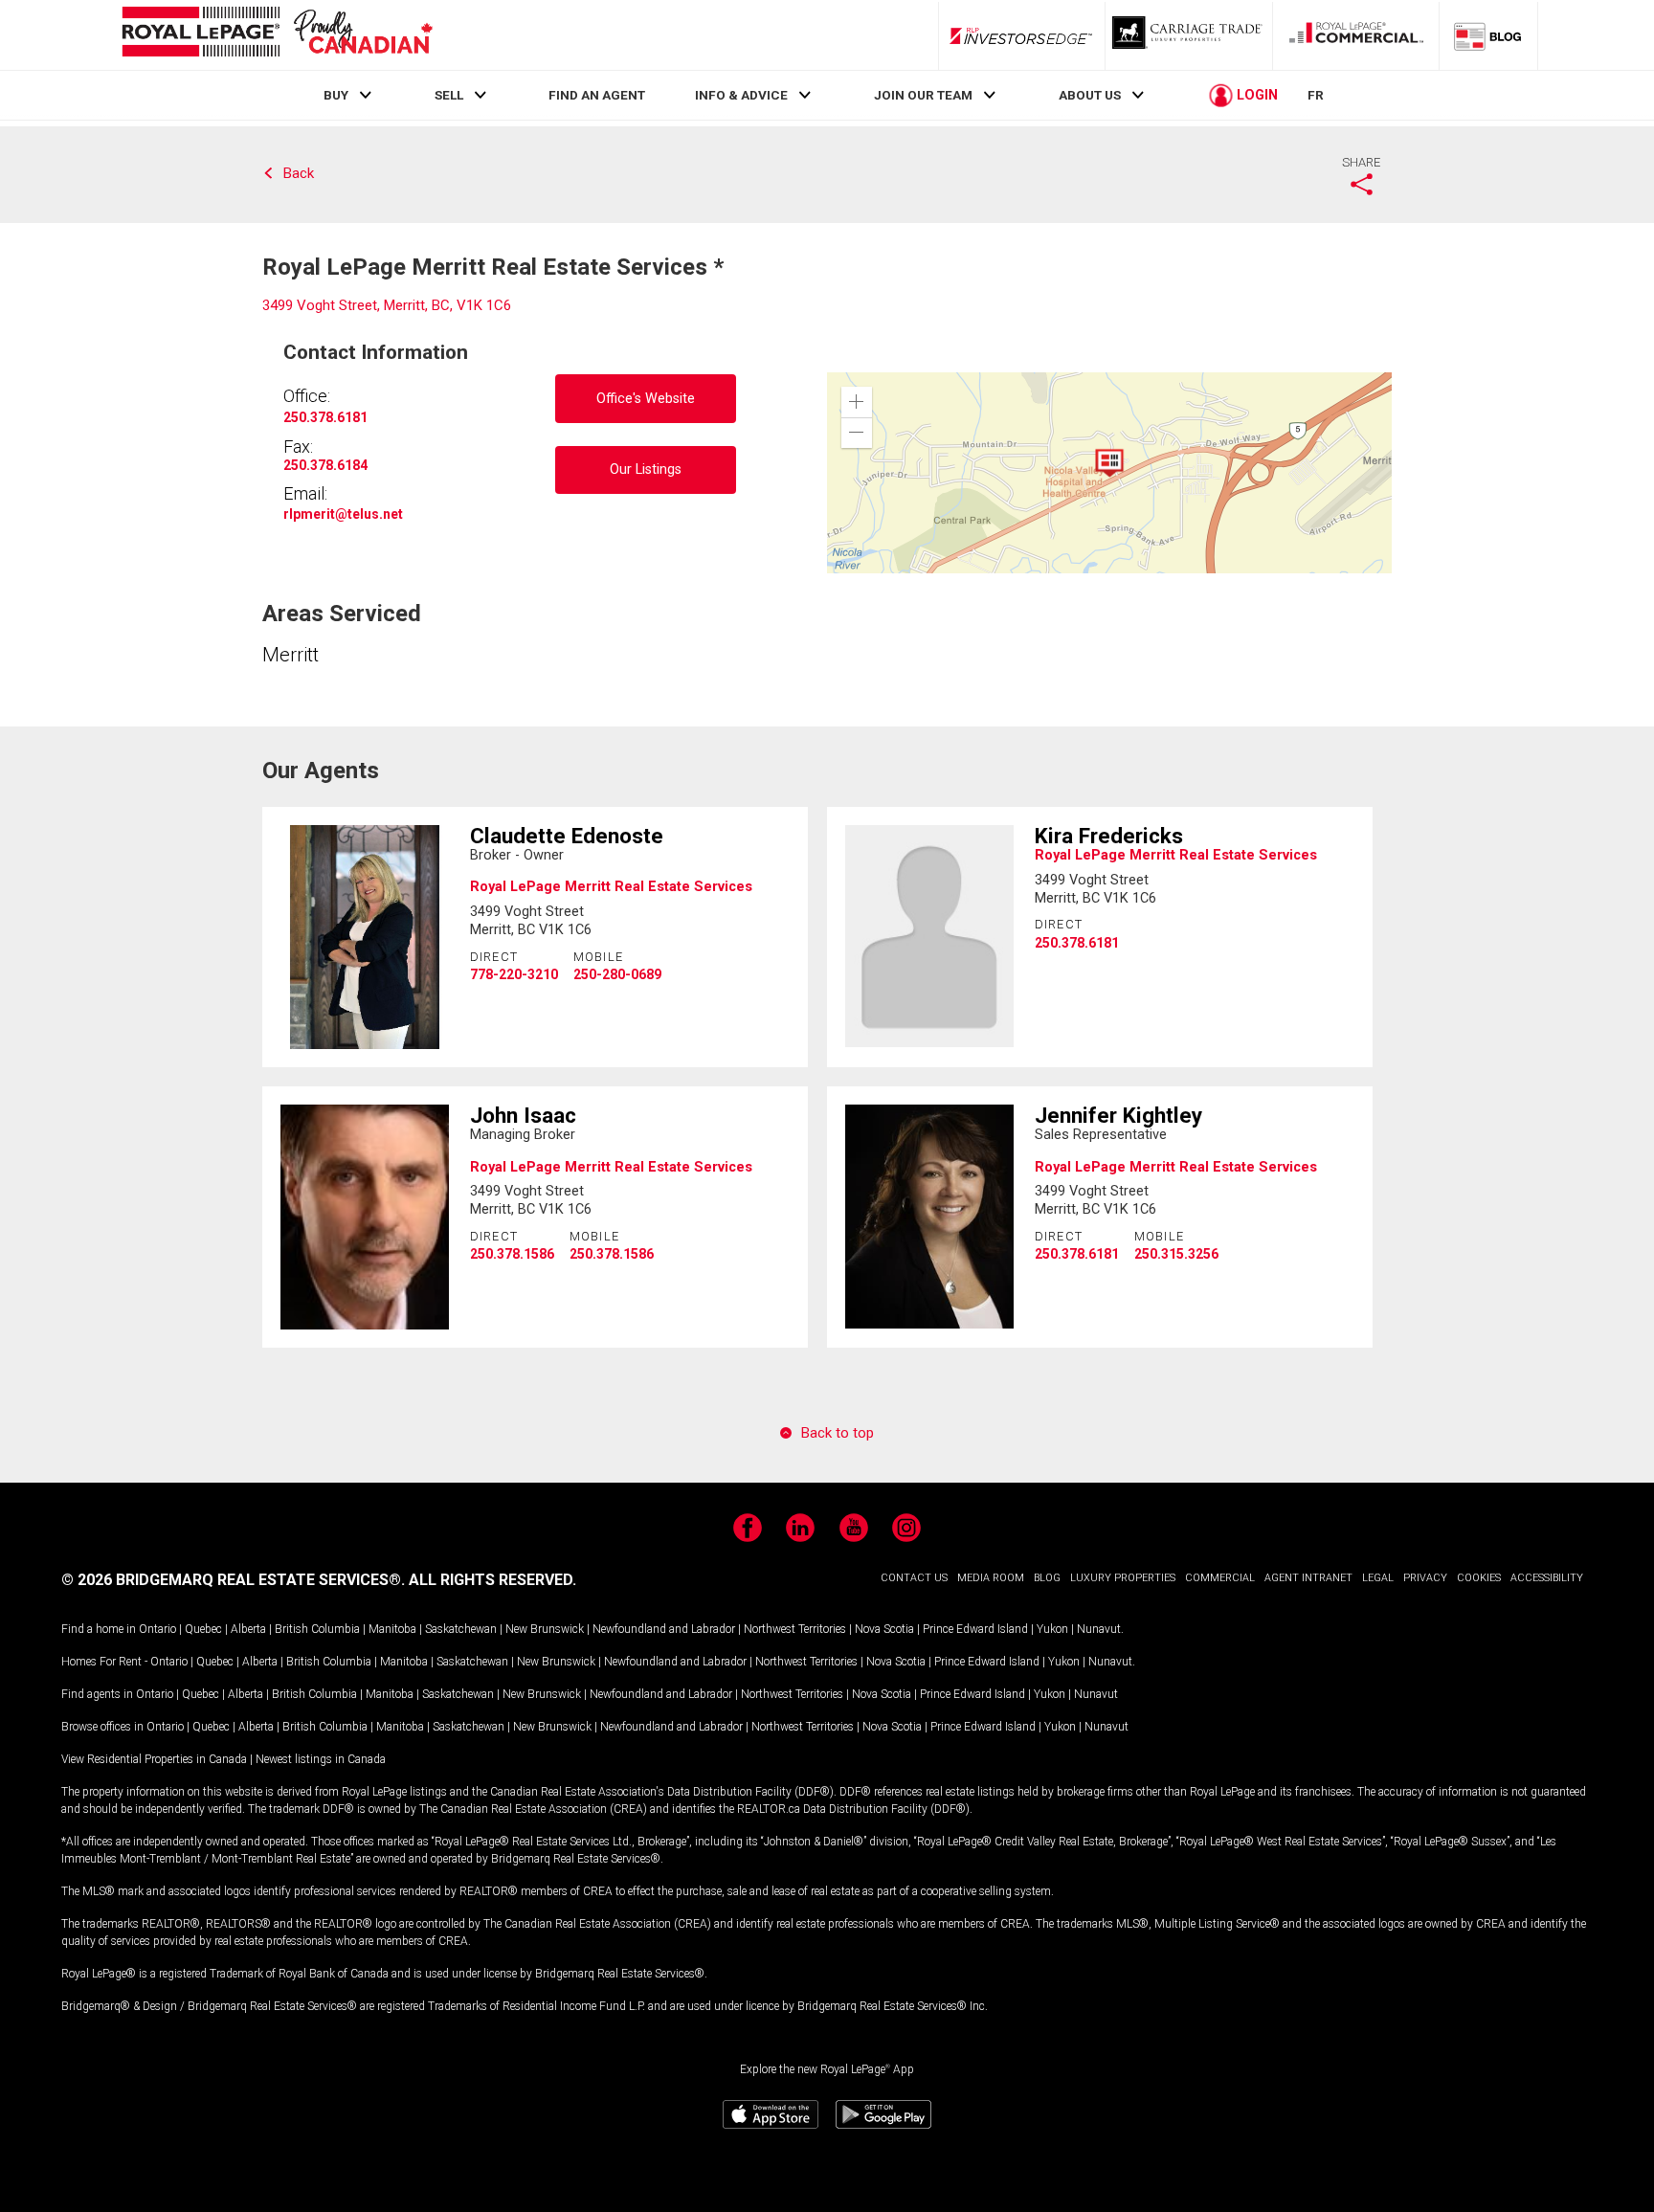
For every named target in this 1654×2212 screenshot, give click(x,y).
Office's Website (646, 399)
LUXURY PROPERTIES (1123, 1578)
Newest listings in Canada (321, 1759)
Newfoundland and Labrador (664, 1629)
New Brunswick (545, 1629)
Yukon (1052, 1629)
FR (1316, 95)
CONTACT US (914, 1578)
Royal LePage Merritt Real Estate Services (611, 886)
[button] (857, 402)
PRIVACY (1425, 1578)
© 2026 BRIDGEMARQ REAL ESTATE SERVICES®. (233, 1580)
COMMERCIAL (1220, 1578)
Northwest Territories (795, 1629)
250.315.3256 (1176, 1254)
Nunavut (1099, 1629)
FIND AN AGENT (597, 95)
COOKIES (1479, 1578)
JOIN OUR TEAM (923, 95)
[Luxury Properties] (1189, 35)
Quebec (203, 1629)
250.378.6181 (325, 417)
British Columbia (317, 1629)
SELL (449, 95)
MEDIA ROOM (991, 1578)
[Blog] (1488, 35)
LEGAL (1378, 1578)
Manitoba (392, 1629)
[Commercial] (1356, 35)
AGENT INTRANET (1308, 1578)
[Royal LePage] (277, 35)
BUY (336, 95)
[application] (1109, 473)
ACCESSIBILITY (1547, 1578)
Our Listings (646, 469)
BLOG (1047, 1578)
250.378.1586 (512, 1254)
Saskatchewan (461, 1629)
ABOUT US (1090, 95)
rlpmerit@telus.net (343, 514)
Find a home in (99, 1629)
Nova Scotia (884, 1629)
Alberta (248, 1629)
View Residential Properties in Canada (154, 1759)
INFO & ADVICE (741, 95)
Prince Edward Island (975, 1629)
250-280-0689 (617, 974)
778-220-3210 (514, 974)
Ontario (157, 1629)
